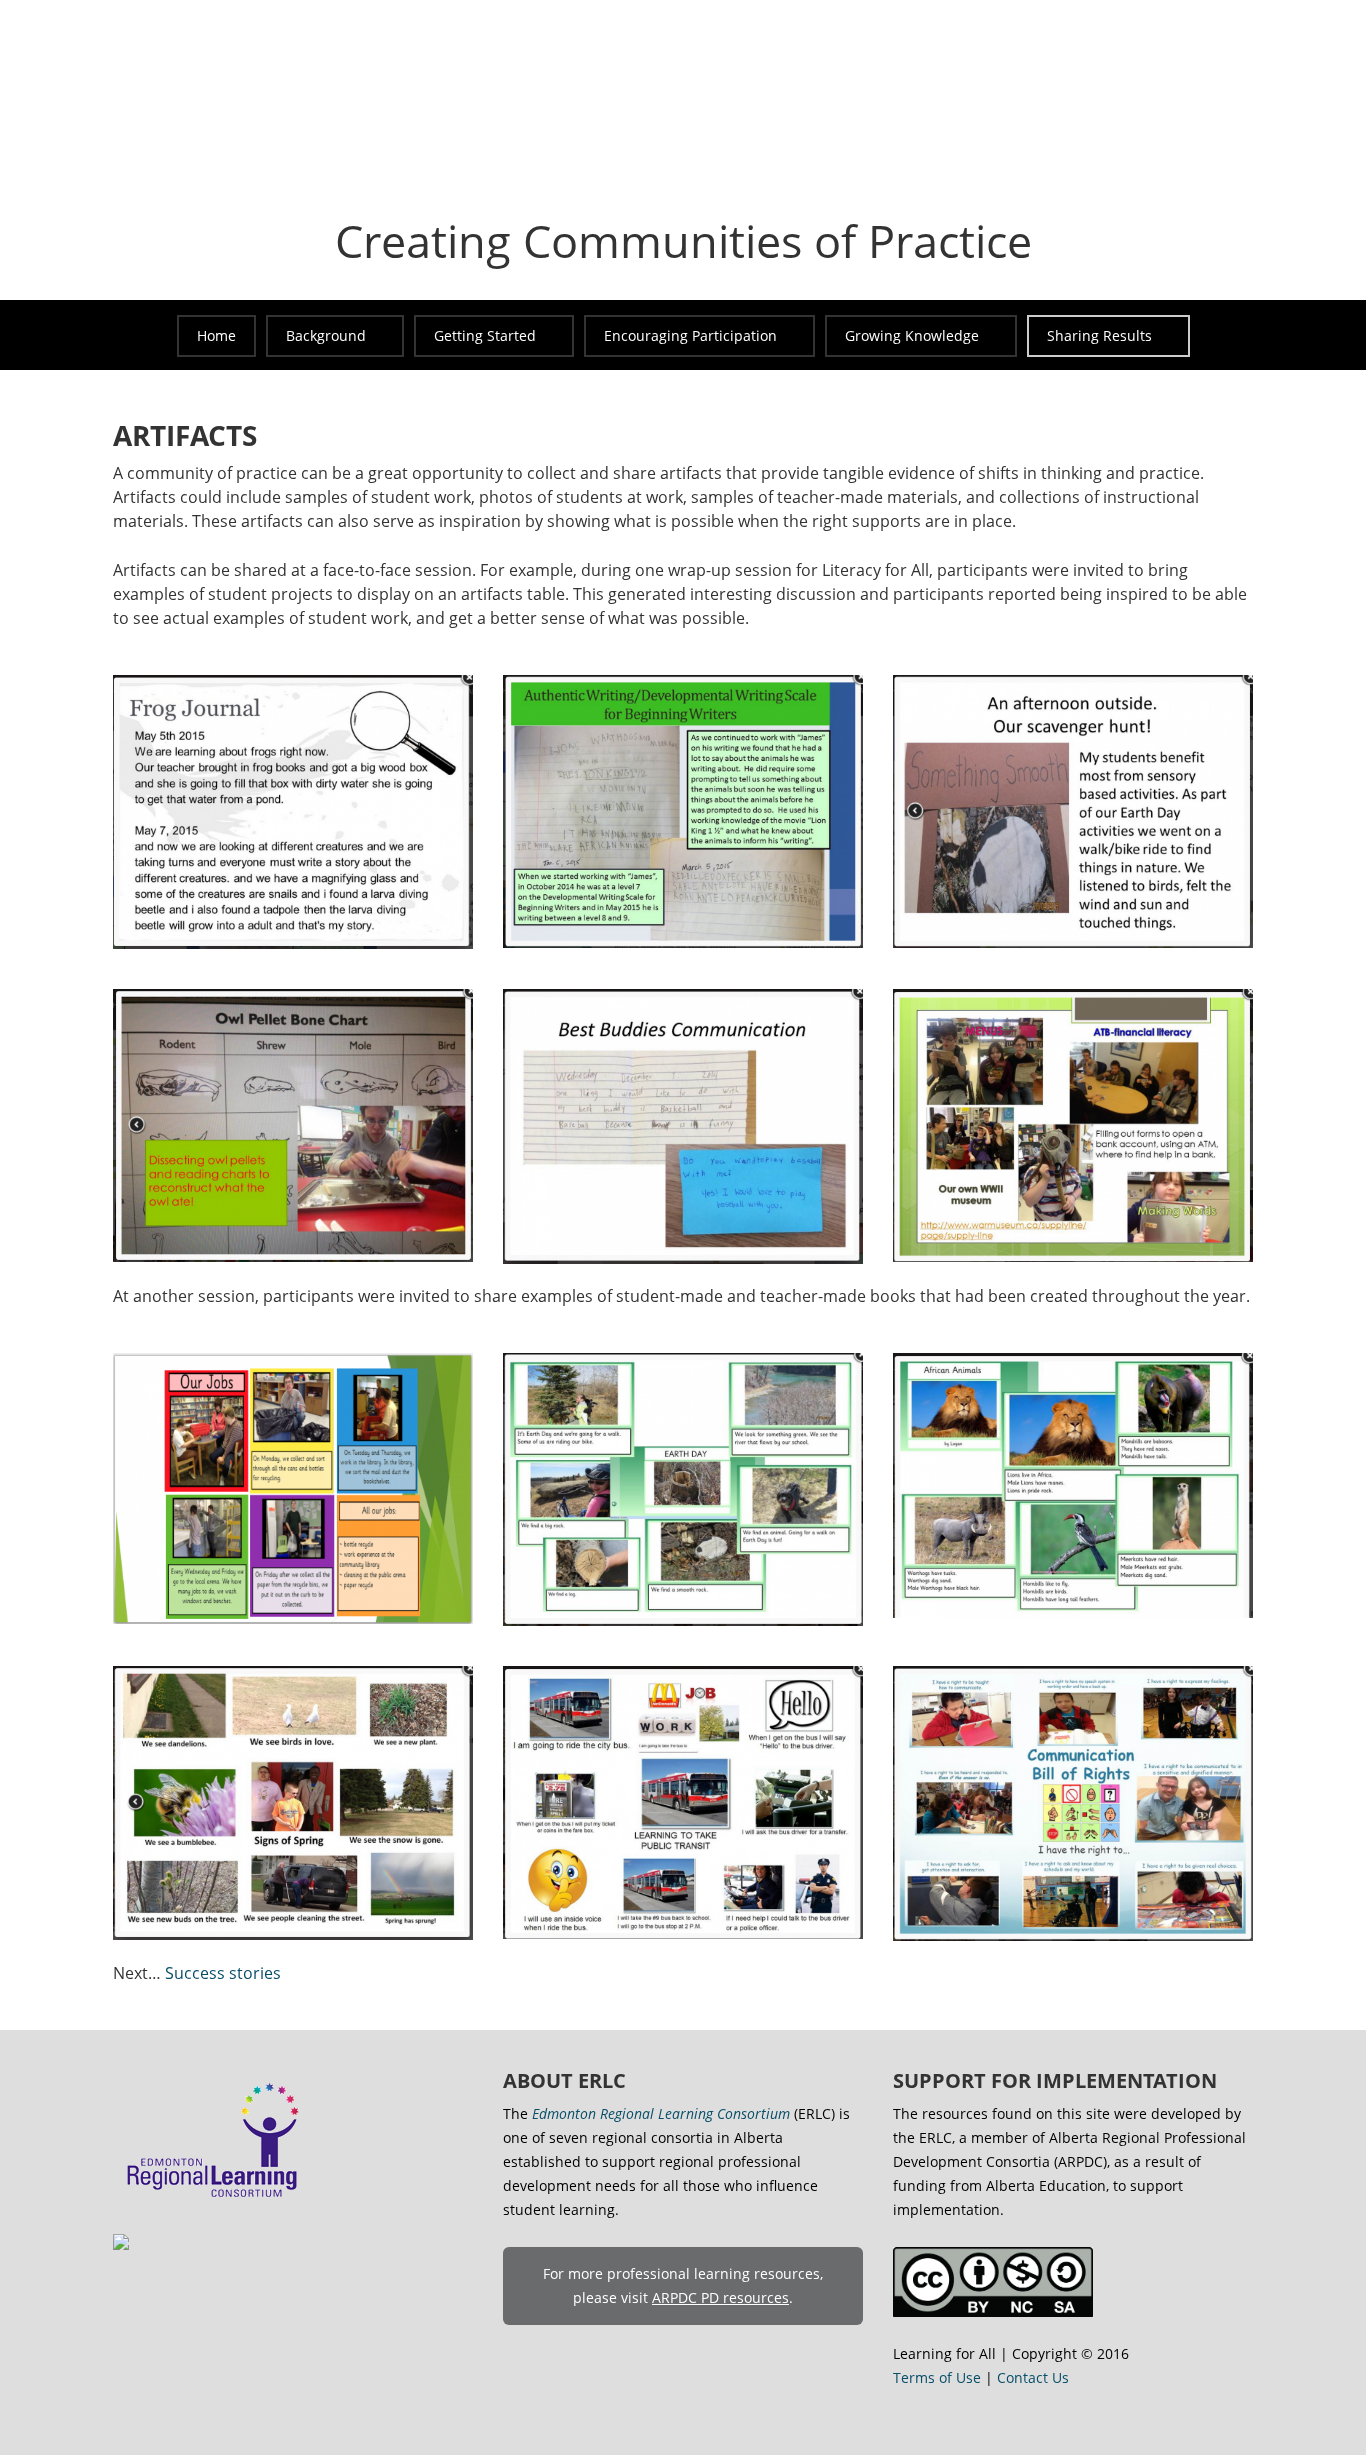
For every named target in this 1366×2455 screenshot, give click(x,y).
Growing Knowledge (912, 335)
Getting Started (485, 335)
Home (216, 335)
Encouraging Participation (690, 335)
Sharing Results (1099, 335)
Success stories (223, 1973)
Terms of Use (937, 2377)
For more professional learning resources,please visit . (683, 2285)
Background (326, 335)
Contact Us (1033, 2377)
